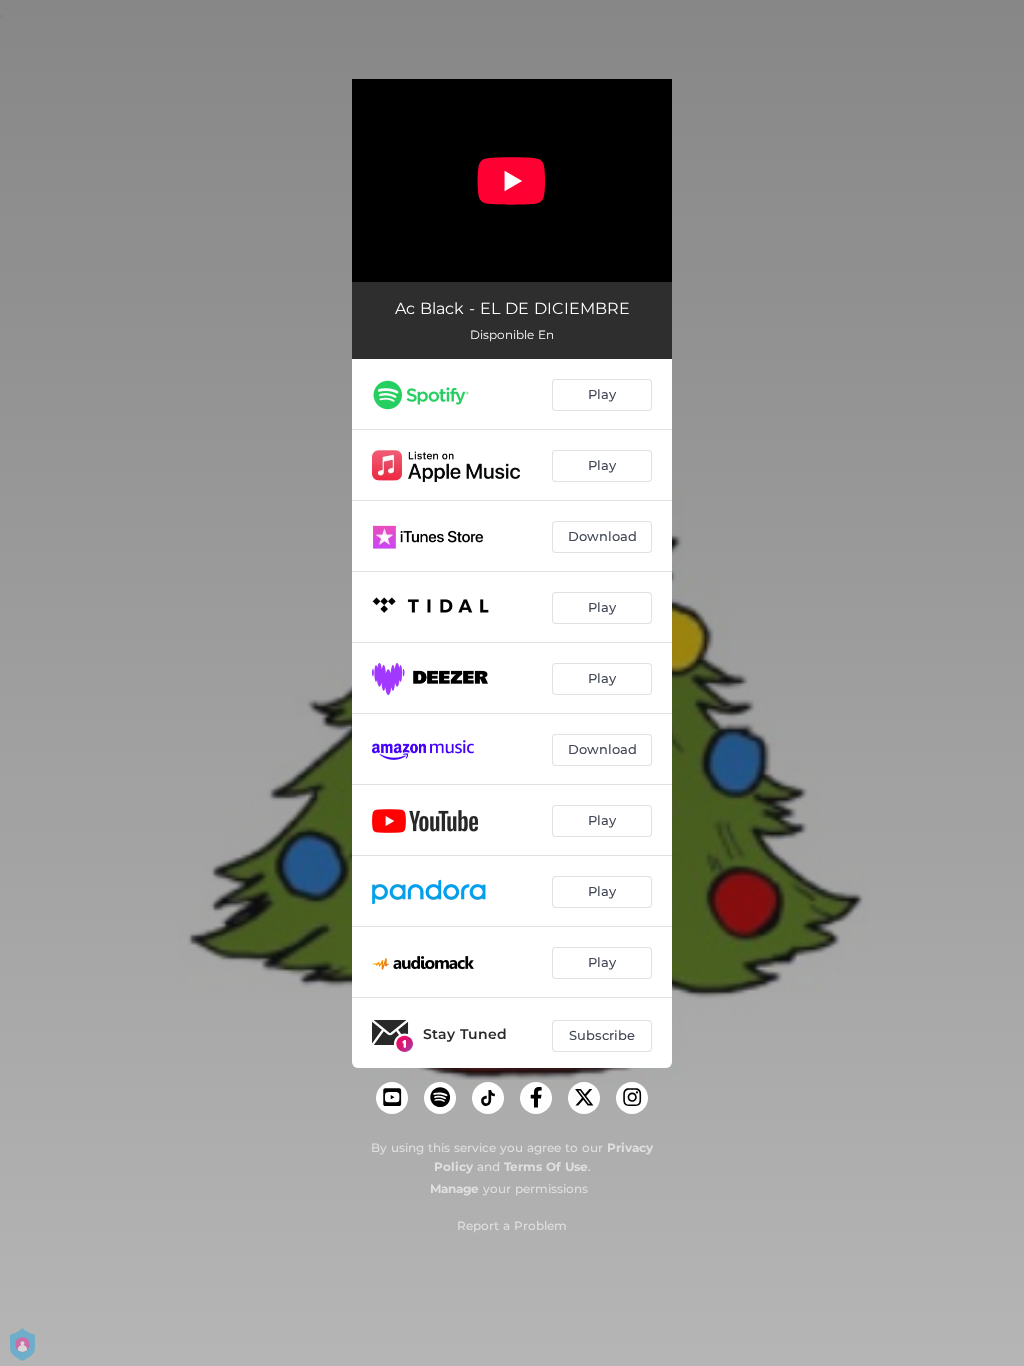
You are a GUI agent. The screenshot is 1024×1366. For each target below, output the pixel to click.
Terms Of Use (546, 1166)
